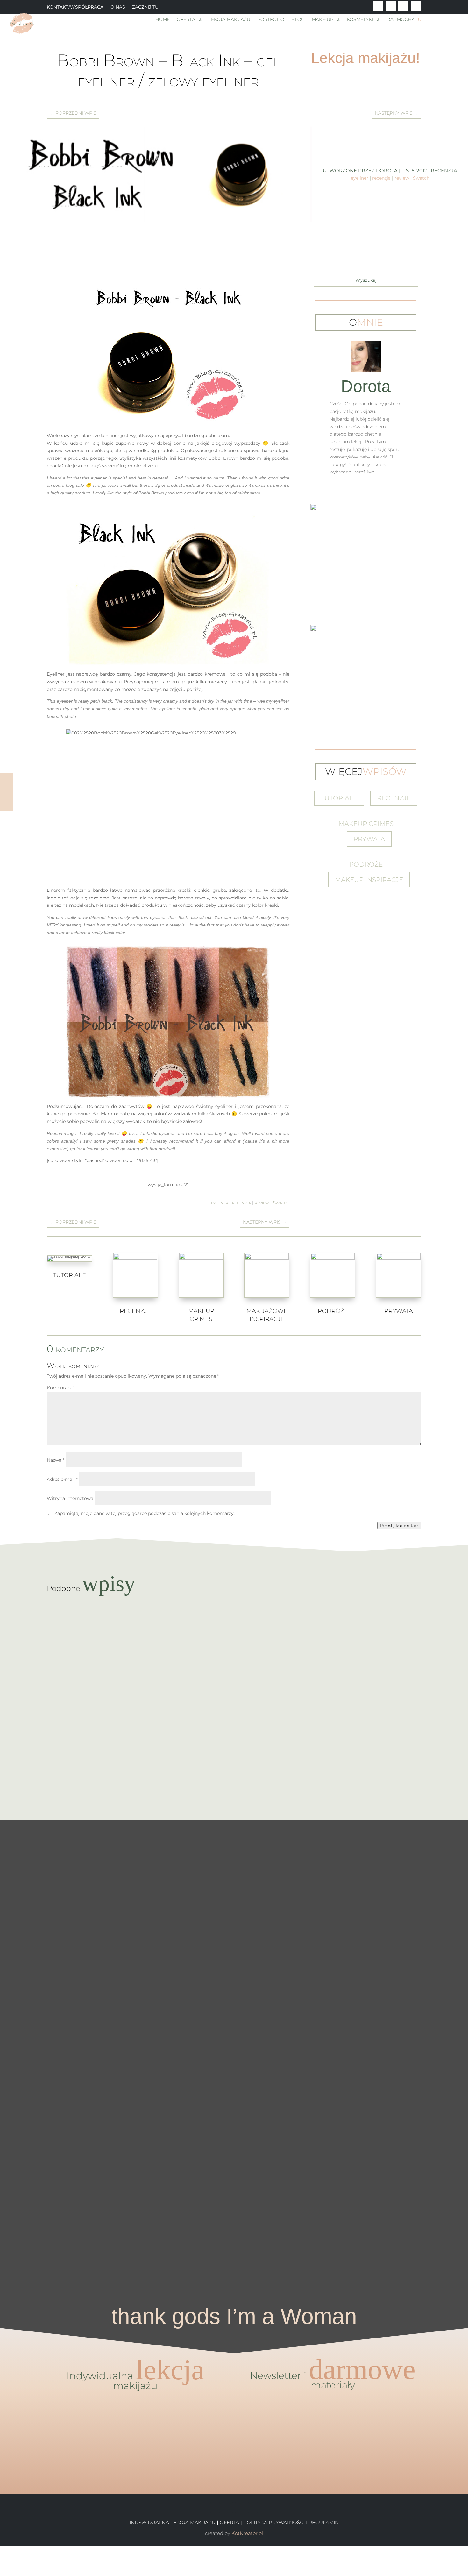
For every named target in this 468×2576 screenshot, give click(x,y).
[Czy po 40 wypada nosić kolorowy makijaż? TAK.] (390, 1892)
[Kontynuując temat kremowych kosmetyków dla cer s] (26, 1987)
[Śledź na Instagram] (416, 6)
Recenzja (444, 170)
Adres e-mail (62, 1479)
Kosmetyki (360, 20)
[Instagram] (2, 2564)
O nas (118, 7)
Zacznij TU (145, 7)
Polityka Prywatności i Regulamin (291, 2522)
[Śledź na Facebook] (378, 6)
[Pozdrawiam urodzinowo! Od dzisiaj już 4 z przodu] (442, 1865)
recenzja (381, 178)
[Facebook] (2, 2549)
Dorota (387, 170)
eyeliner (360, 178)
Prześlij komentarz (399, 1525)
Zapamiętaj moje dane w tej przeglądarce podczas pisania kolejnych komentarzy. (145, 1513)
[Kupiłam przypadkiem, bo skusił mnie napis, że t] (286, 2013)
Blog (298, 20)
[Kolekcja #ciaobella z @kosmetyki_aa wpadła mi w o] (182, 2055)
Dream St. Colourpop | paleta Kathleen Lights (234, 1688)
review (402, 178)
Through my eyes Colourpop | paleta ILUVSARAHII (234, 1756)
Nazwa (56, 1460)
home (163, 20)
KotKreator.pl (247, 2533)
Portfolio (271, 20)
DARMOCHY (400, 20)
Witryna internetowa (70, 1498)
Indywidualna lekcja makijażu (173, 2522)
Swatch (421, 178)
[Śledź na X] (391, 6)
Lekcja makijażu (229, 20)
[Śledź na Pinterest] (403, 6)
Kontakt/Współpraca (75, 7)
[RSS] (2, 2572)
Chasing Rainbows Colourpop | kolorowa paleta (234, 1620)
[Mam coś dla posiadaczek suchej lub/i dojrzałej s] (234, 2013)
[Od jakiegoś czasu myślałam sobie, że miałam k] (130, 1926)
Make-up (323, 20)
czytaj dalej (234, 1633)
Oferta (186, 20)
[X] (2, 2557)
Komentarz (61, 1388)
